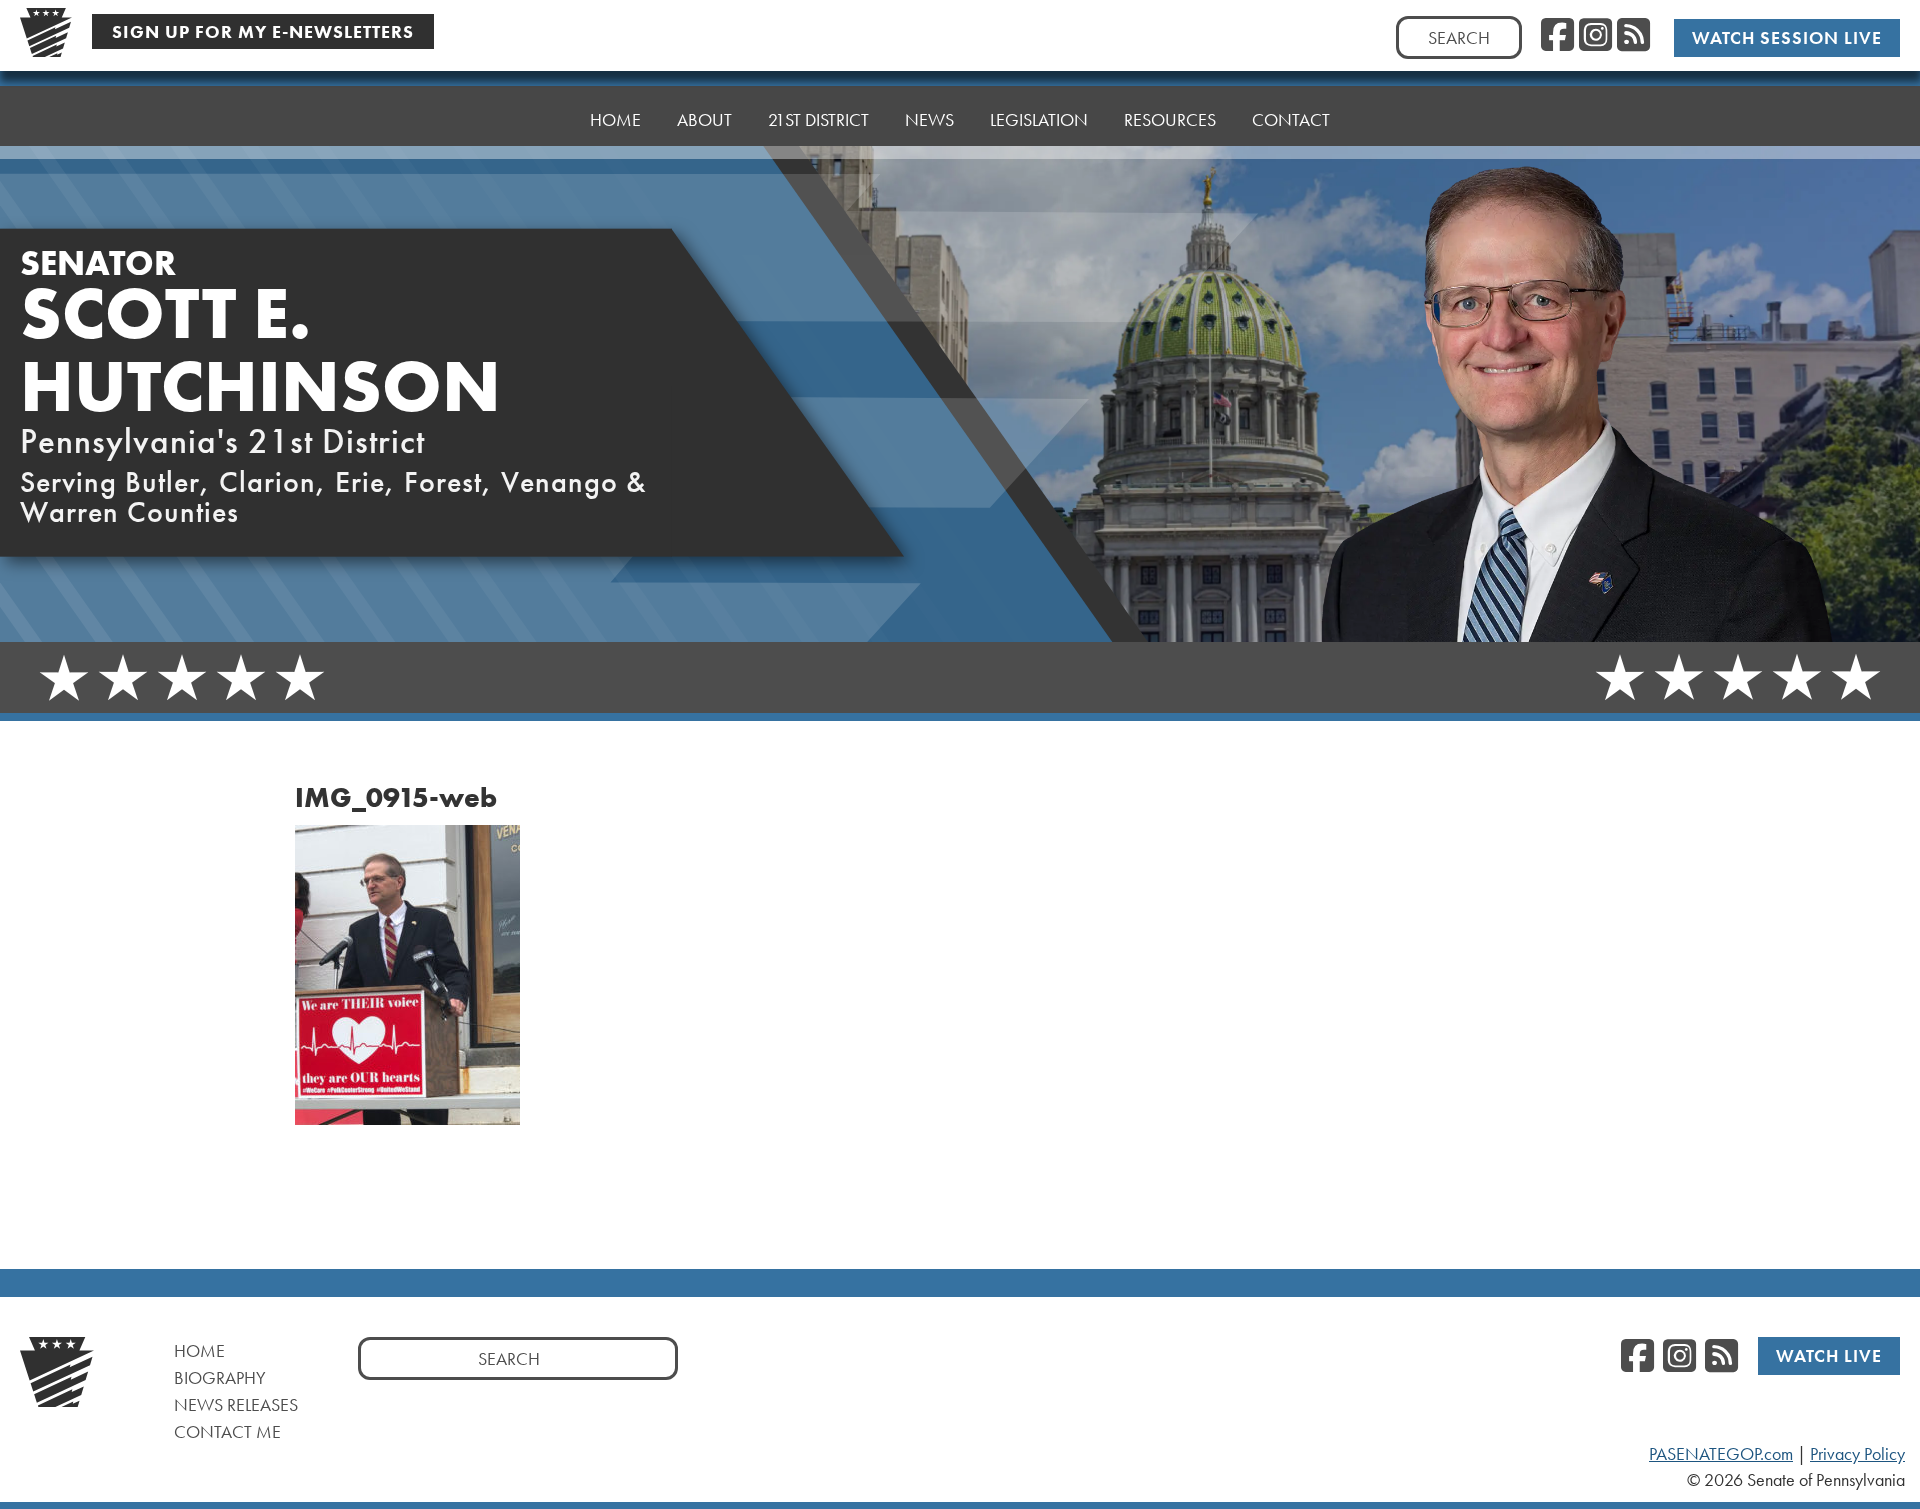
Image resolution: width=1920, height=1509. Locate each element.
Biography (220, 1377)
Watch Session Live (1787, 37)
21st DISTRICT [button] (818, 119)
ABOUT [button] (704, 119)
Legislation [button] (1039, 119)
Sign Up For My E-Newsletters (263, 31)
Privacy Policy (1857, 1454)
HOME (615, 119)
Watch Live (1829, 1355)
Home (199, 1350)
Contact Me (227, 1431)
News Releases (236, 1404)
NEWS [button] (929, 119)
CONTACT (1291, 119)
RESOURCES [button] (1170, 119)
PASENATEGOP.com (1721, 1454)
